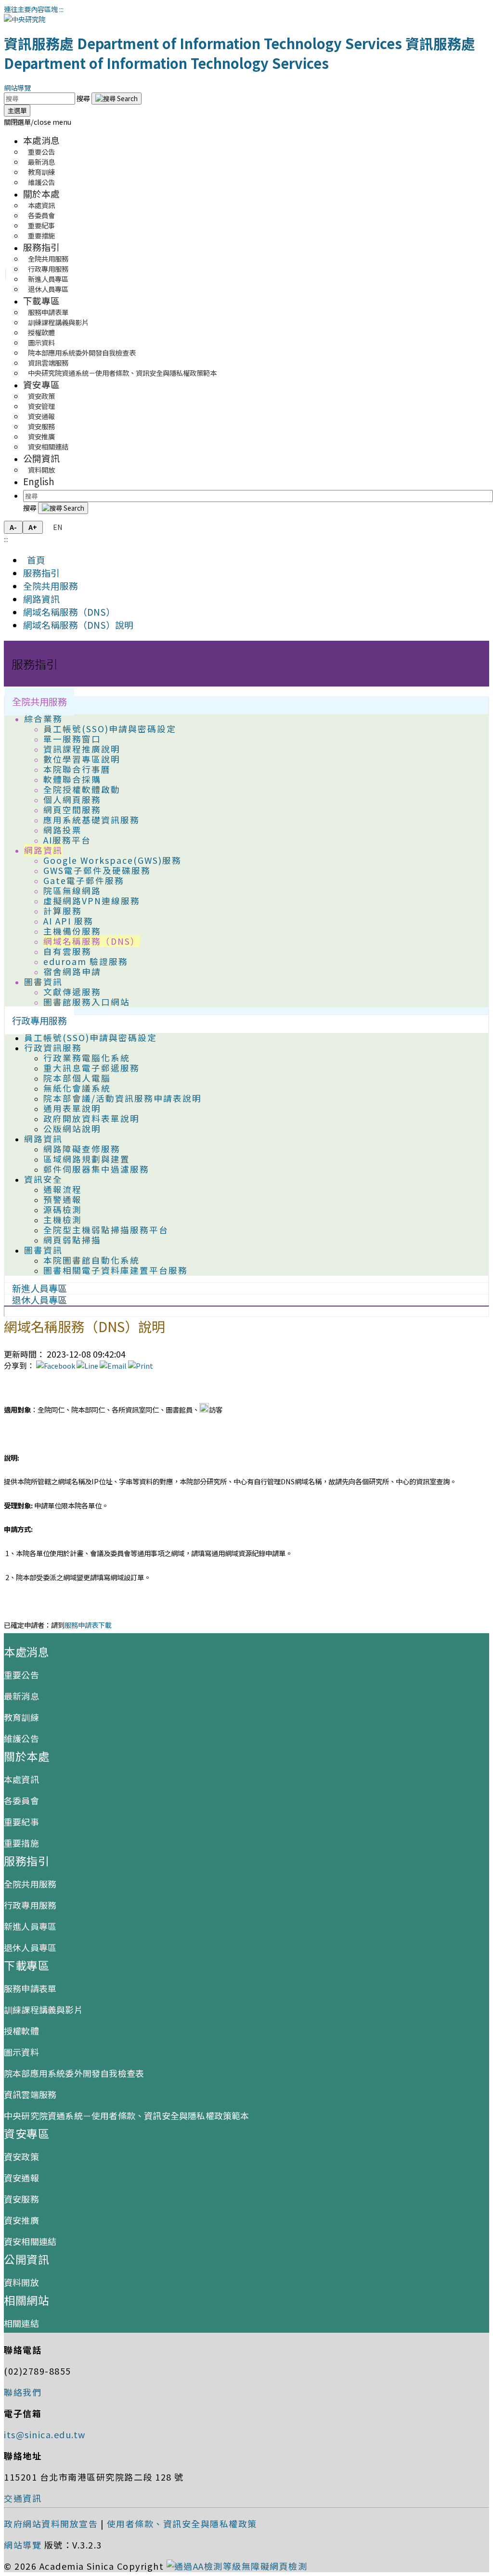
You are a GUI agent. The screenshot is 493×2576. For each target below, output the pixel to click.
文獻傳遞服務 (72, 992)
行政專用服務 (39, 1020)
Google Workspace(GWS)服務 (112, 860)
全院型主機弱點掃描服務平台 (106, 1230)
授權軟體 (21, 2031)
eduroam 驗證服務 (86, 961)
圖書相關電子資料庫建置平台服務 (116, 1270)
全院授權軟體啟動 (82, 789)
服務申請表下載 (88, 1625)
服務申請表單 (30, 1988)
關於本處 (41, 193)
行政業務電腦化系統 (87, 1058)
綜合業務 (43, 719)
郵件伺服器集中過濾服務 (96, 1169)
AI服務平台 (67, 840)
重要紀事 (21, 1822)
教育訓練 (21, 1717)
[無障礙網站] (237, 2566)
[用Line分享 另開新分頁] (87, 1366)
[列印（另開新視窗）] (141, 1366)
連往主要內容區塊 (31, 9)
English (39, 481)
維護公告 (41, 182)
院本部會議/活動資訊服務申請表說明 (123, 1098)
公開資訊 (41, 458)
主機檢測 (63, 1220)
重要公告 (21, 1675)
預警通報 (63, 1199)
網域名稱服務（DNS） (69, 612)
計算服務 (63, 911)
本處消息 (41, 140)
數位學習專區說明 (82, 759)
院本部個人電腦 (77, 1078)
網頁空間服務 (72, 810)
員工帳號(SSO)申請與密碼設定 (110, 729)
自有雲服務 (67, 951)
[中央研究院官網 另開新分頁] (25, 19)
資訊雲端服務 (30, 2094)
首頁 (34, 560)
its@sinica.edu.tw (45, 2434)
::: (61, 9)
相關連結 (21, 2323)
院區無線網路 (72, 891)
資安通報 (21, 2178)
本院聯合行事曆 (77, 769)
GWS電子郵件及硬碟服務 (97, 870)
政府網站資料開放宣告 (51, 2523)
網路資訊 (41, 599)
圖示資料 (21, 2052)
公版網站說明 (72, 1129)
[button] (38, 122)
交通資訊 (23, 2498)
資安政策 (21, 2156)
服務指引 (41, 247)
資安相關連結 (48, 446)
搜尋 (84, 98)
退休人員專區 (48, 289)
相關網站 (26, 2300)
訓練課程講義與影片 (43, 2009)
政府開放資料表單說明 (91, 1118)
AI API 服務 (68, 921)
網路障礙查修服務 (82, 1149)
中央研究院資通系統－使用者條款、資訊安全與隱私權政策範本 (122, 373)
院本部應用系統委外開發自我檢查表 (82, 352)
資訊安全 (43, 1179)
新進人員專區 (30, 1926)
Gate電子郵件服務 (84, 880)
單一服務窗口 (72, 739)
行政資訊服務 (53, 1048)
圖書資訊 (43, 982)
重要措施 (41, 235)
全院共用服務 (51, 586)
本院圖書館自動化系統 (91, 1260)
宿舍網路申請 (72, 971)
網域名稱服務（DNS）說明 (78, 625)
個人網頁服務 (72, 799)
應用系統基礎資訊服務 (91, 820)
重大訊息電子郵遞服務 (91, 1068)
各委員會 (21, 1800)
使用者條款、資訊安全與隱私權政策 (182, 2523)
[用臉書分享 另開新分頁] (56, 1366)
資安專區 (41, 384)
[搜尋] (117, 99)
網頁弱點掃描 (72, 1240)
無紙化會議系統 (77, 1088)
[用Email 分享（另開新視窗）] (113, 1366)
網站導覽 (17, 87)
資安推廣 (21, 2220)
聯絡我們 (23, 2392)
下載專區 (41, 300)
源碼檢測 (63, 1209)
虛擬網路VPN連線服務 (92, 901)
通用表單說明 (72, 1108)
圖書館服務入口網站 (87, 1002)
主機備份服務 (72, 931)
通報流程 (63, 1189)
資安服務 (21, 2199)
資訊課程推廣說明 (82, 749)
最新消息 (21, 1696)
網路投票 (63, 830)
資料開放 (41, 469)
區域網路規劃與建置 (87, 1159)
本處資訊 (21, 1779)
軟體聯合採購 (72, 779)
